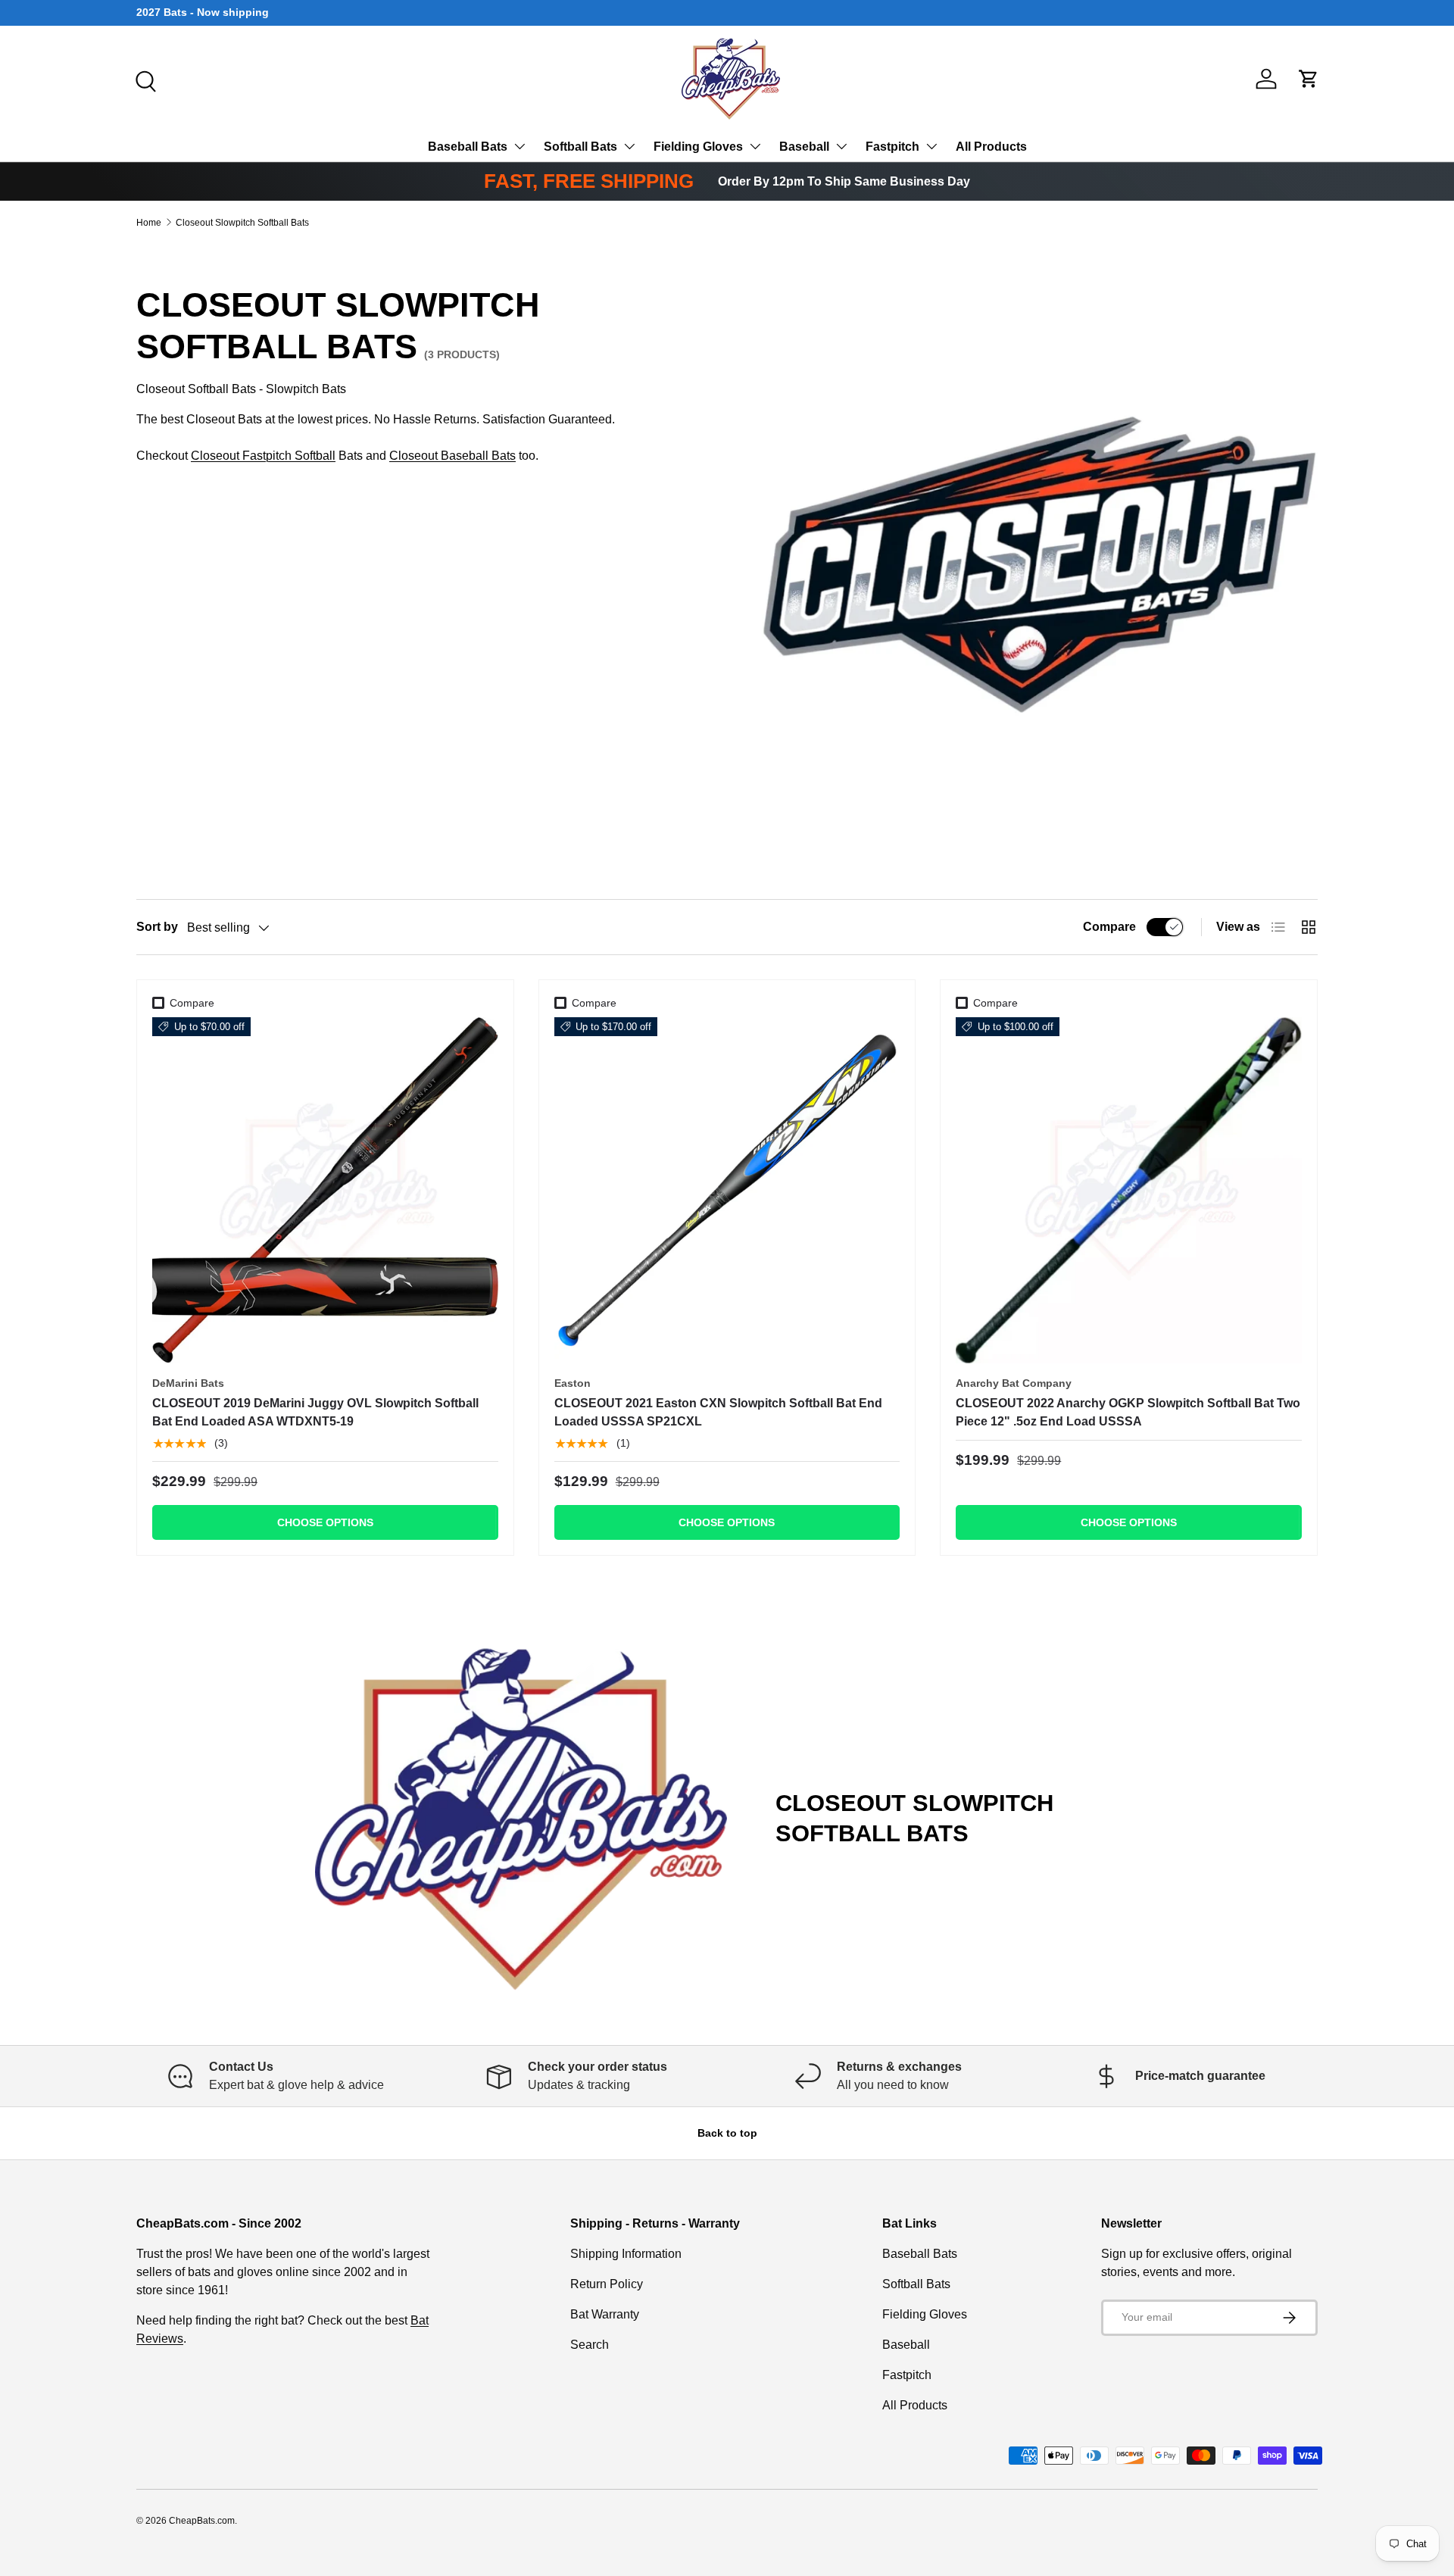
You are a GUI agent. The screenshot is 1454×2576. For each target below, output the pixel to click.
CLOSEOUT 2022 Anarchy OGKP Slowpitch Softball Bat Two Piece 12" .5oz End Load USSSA (1128, 1412)
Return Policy (607, 2284)
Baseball (804, 147)
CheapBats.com (202, 2521)
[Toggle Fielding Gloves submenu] (755, 146)
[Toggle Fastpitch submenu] (931, 146)
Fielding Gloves (698, 147)
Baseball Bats (468, 147)
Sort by (157, 927)
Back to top (727, 2133)
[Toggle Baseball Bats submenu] (520, 146)
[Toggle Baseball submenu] (841, 146)
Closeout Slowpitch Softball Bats (242, 223)
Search (590, 2345)
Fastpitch (892, 147)
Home (149, 223)
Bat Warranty (605, 2314)
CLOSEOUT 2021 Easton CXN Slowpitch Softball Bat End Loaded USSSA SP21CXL (718, 1412)
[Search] (144, 80)
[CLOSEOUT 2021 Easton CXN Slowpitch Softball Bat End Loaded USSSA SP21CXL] (727, 1190)
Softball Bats (580, 147)
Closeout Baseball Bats (452, 456)
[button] (1309, 79)
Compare (1109, 927)
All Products (991, 147)
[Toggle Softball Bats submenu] (629, 146)
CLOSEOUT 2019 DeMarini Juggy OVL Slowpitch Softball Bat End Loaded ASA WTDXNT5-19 (315, 1412)
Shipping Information (626, 2254)
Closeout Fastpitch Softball (263, 456)
